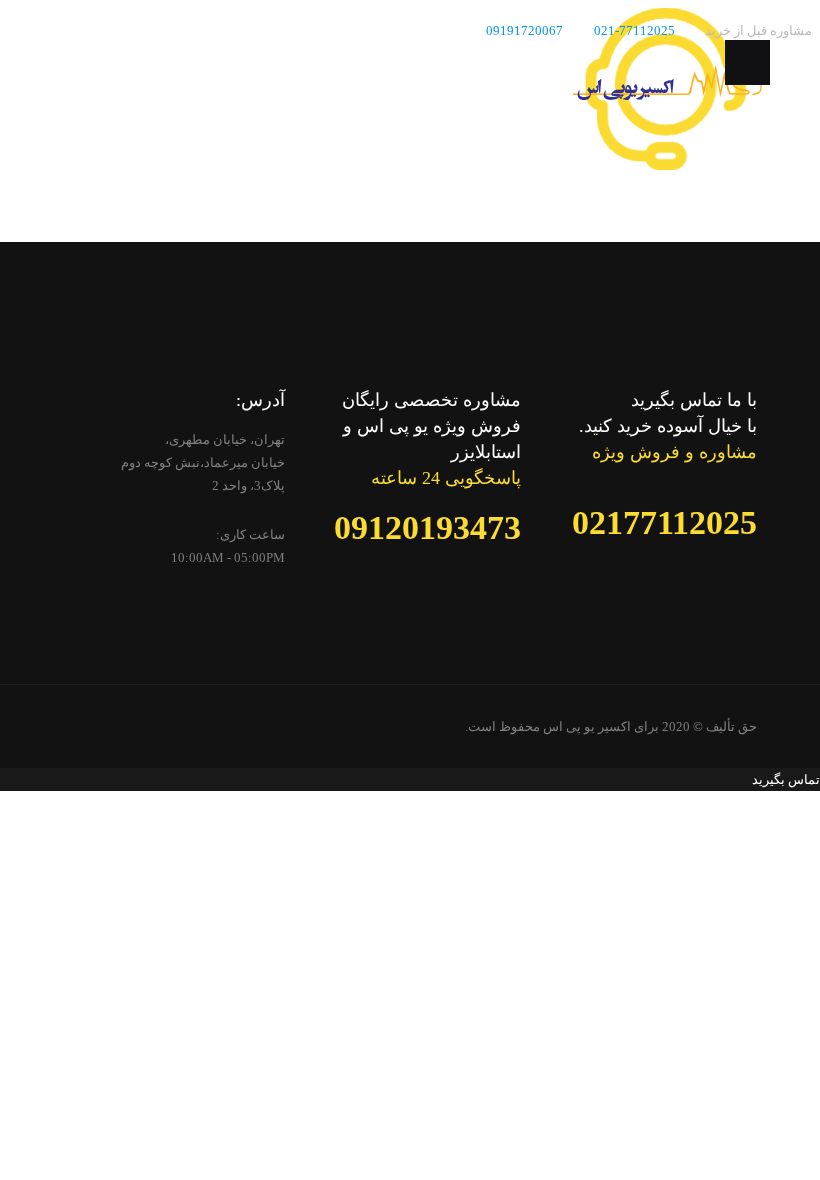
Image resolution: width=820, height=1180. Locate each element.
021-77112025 (634, 30)
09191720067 (524, 30)
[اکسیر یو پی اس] (667, 96)
